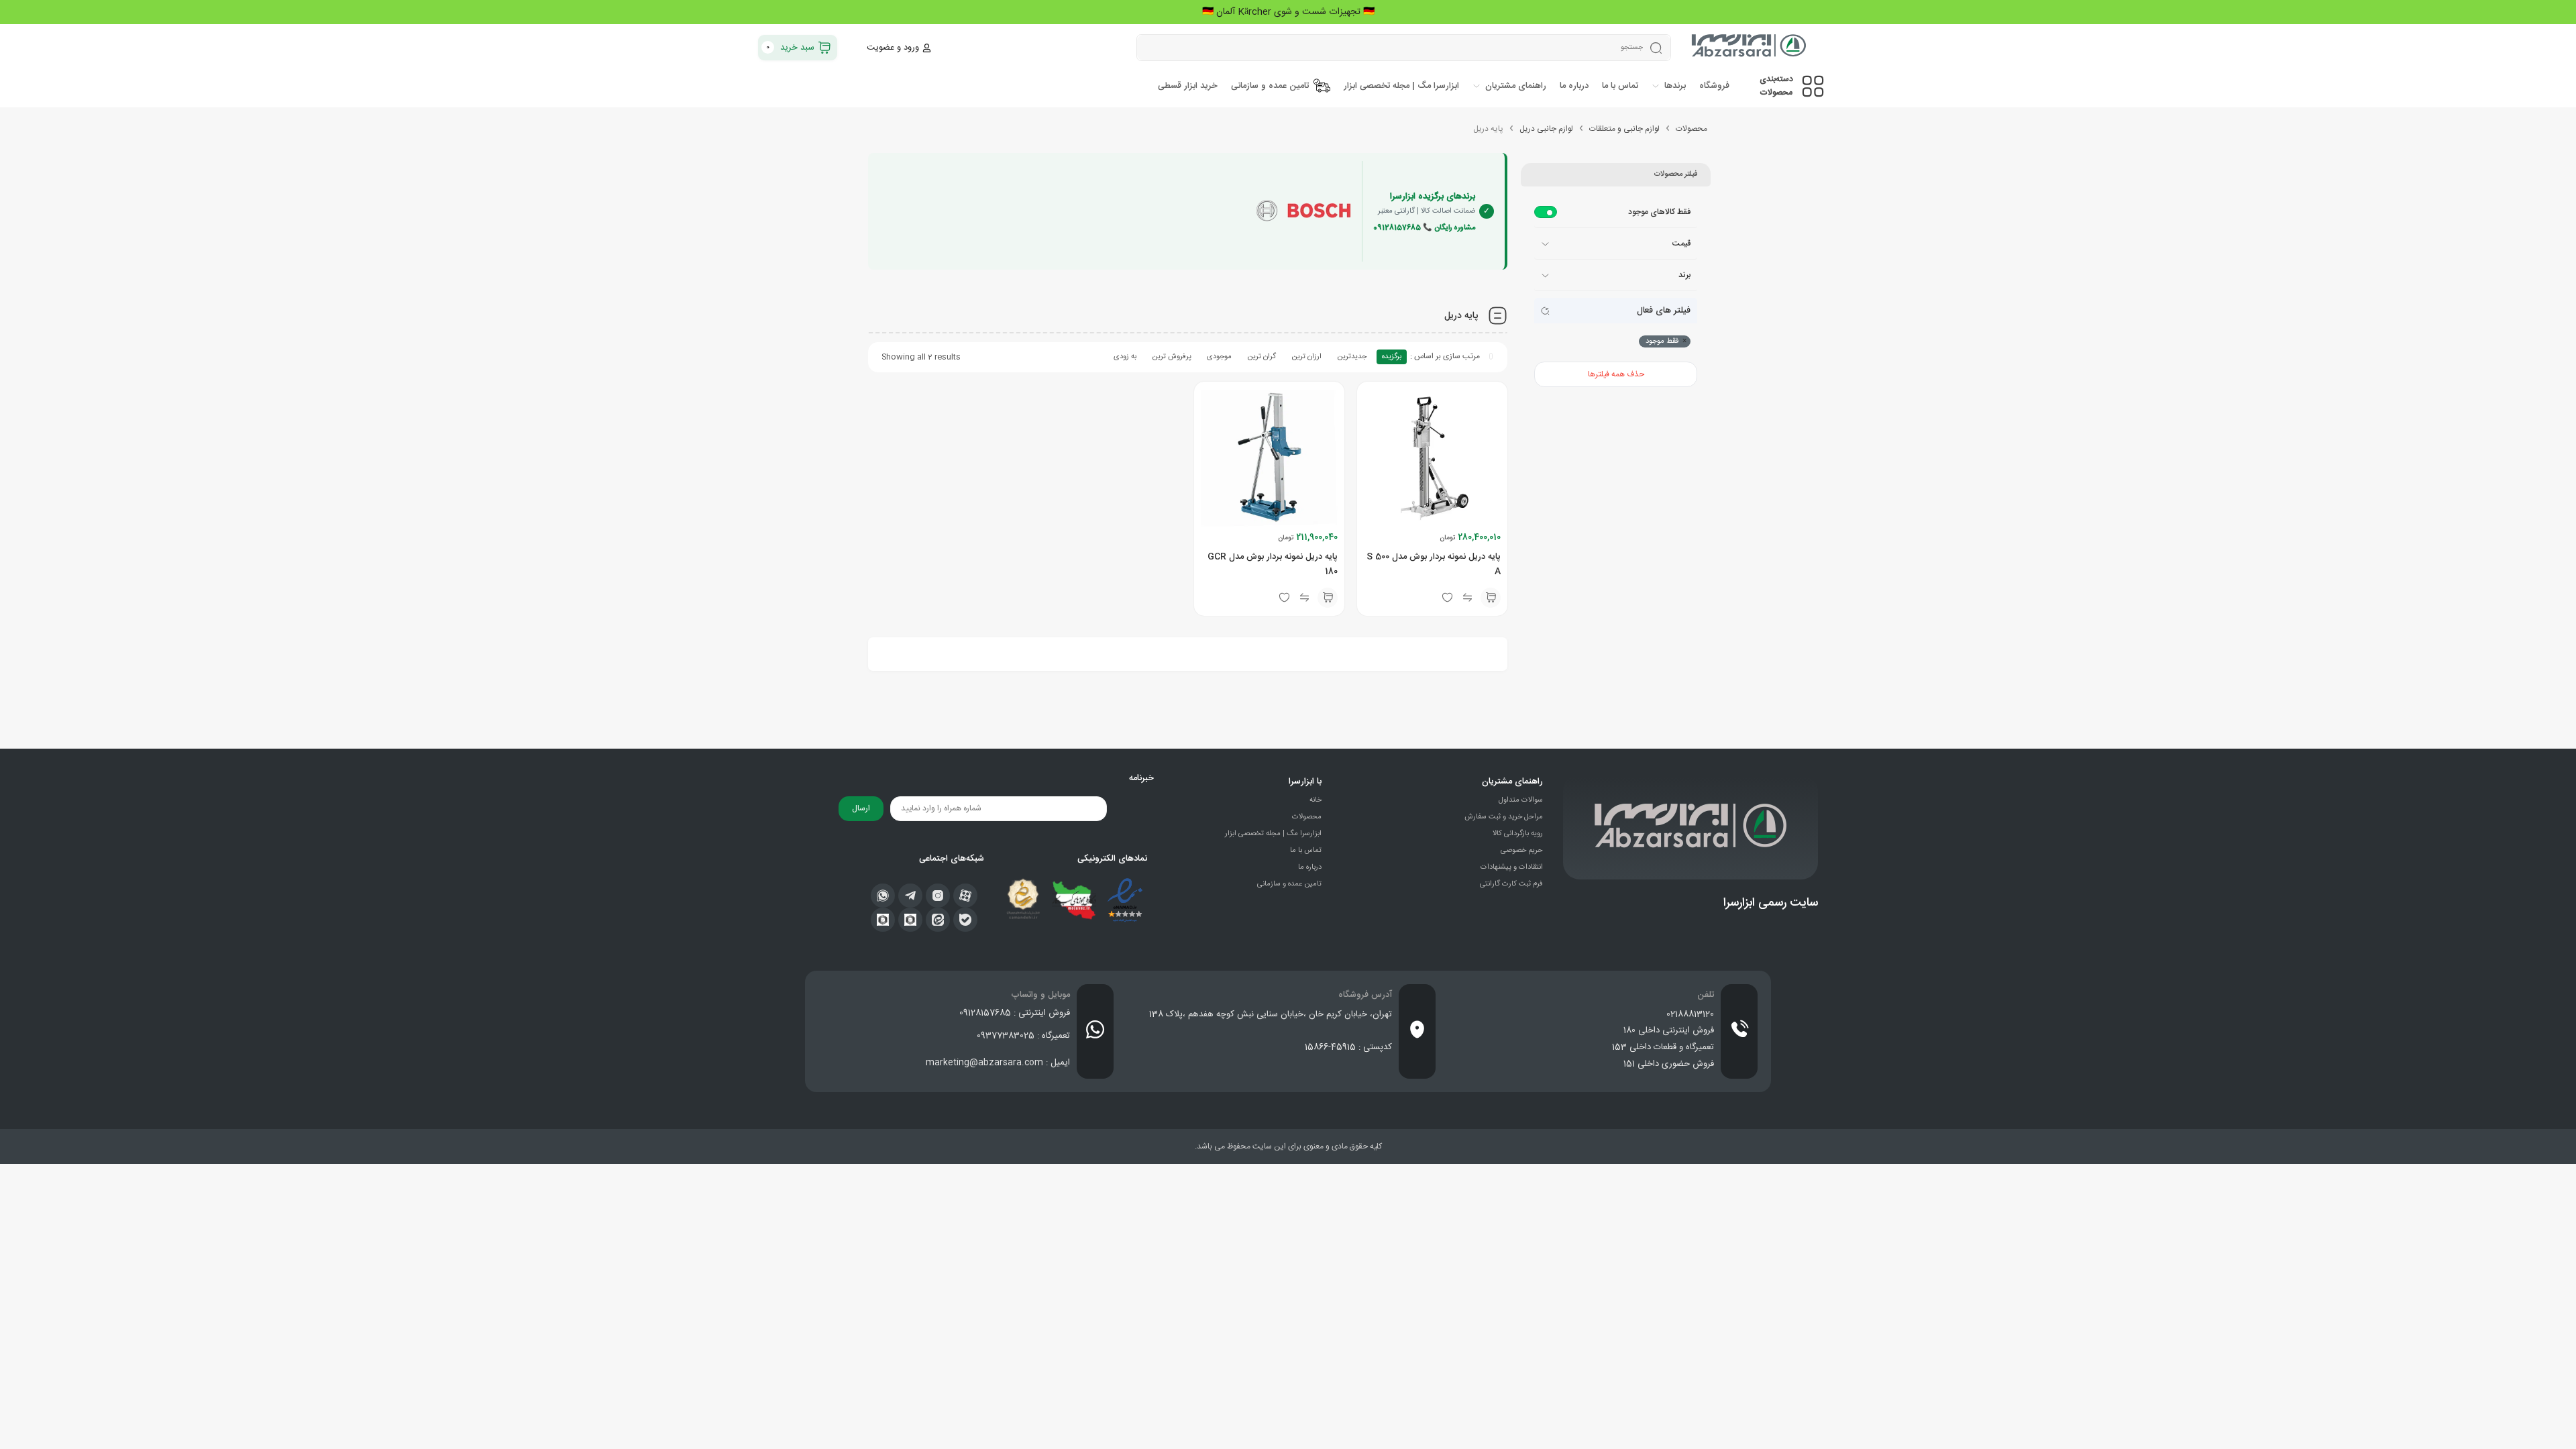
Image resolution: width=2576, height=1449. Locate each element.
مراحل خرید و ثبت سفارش (1504, 817)
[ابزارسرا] (1750, 48)
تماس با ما (1306, 851)
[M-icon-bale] (965, 920)
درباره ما (1310, 867)
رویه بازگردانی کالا (1518, 834)
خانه (1316, 800)
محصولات (1692, 129)
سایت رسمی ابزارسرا (1771, 903)
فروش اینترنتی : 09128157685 (1015, 1013)
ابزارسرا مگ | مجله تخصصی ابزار (1273, 834)
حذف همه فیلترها (1616, 374)
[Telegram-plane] (910, 896)
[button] (1491, 598)
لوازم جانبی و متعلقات (1624, 129)
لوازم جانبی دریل (1546, 129)
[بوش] (1303, 211)
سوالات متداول (1521, 800)
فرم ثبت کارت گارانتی (1511, 884)
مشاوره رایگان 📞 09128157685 (1424, 228)
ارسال (861, 808)
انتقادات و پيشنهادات (1512, 867)
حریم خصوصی (1522, 851)
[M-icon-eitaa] (938, 920)
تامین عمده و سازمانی (1289, 884)
